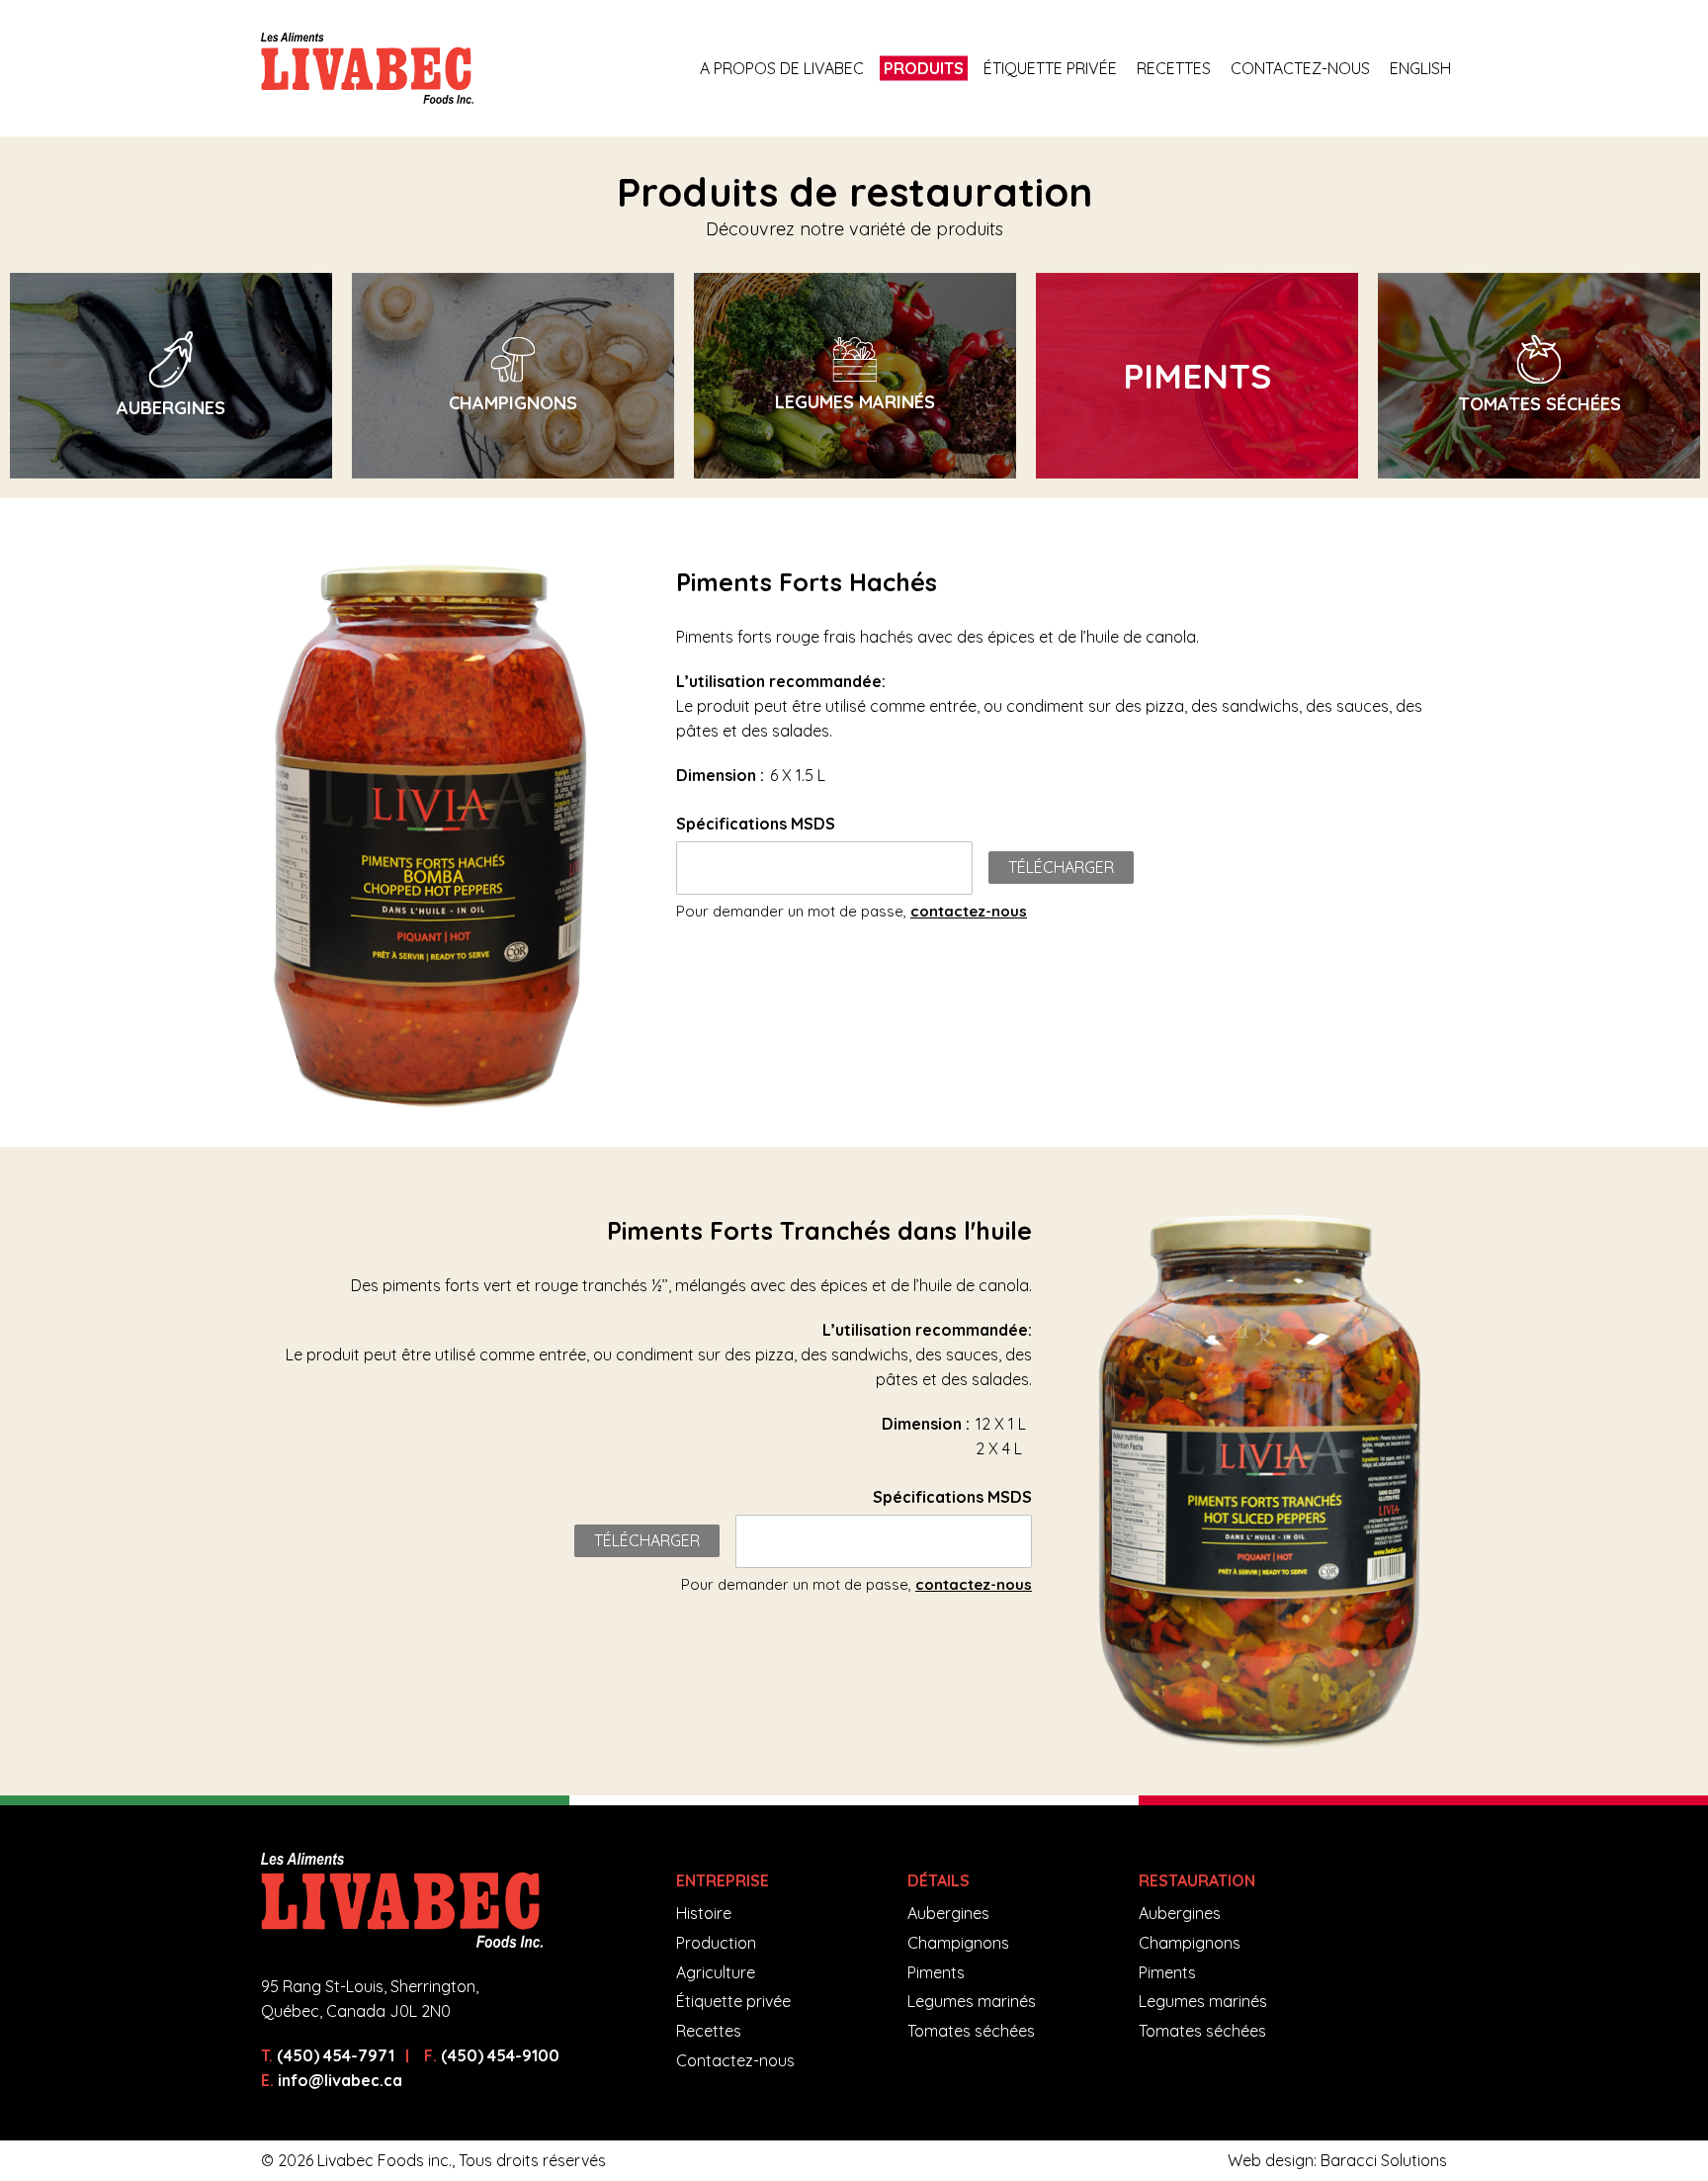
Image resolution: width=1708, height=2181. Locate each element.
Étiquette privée (1050, 68)
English (1420, 68)
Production (716, 1943)
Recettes (1174, 68)
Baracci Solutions (1384, 2160)
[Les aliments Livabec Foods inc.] (367, 68)
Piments (936, 1972)
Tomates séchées (971, 2031)
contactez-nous (969, 911)
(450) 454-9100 (500, 2055)
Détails (939, 1880)
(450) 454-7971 (336, 2055)
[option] (171, 376)
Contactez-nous (1300, 68)
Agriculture (716, 1972)
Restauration (1197, 1880)
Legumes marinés (972, 2001)
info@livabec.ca (340, 2080)
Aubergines (948, 1913)
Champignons (958, 1943)
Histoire (704, 1913)
